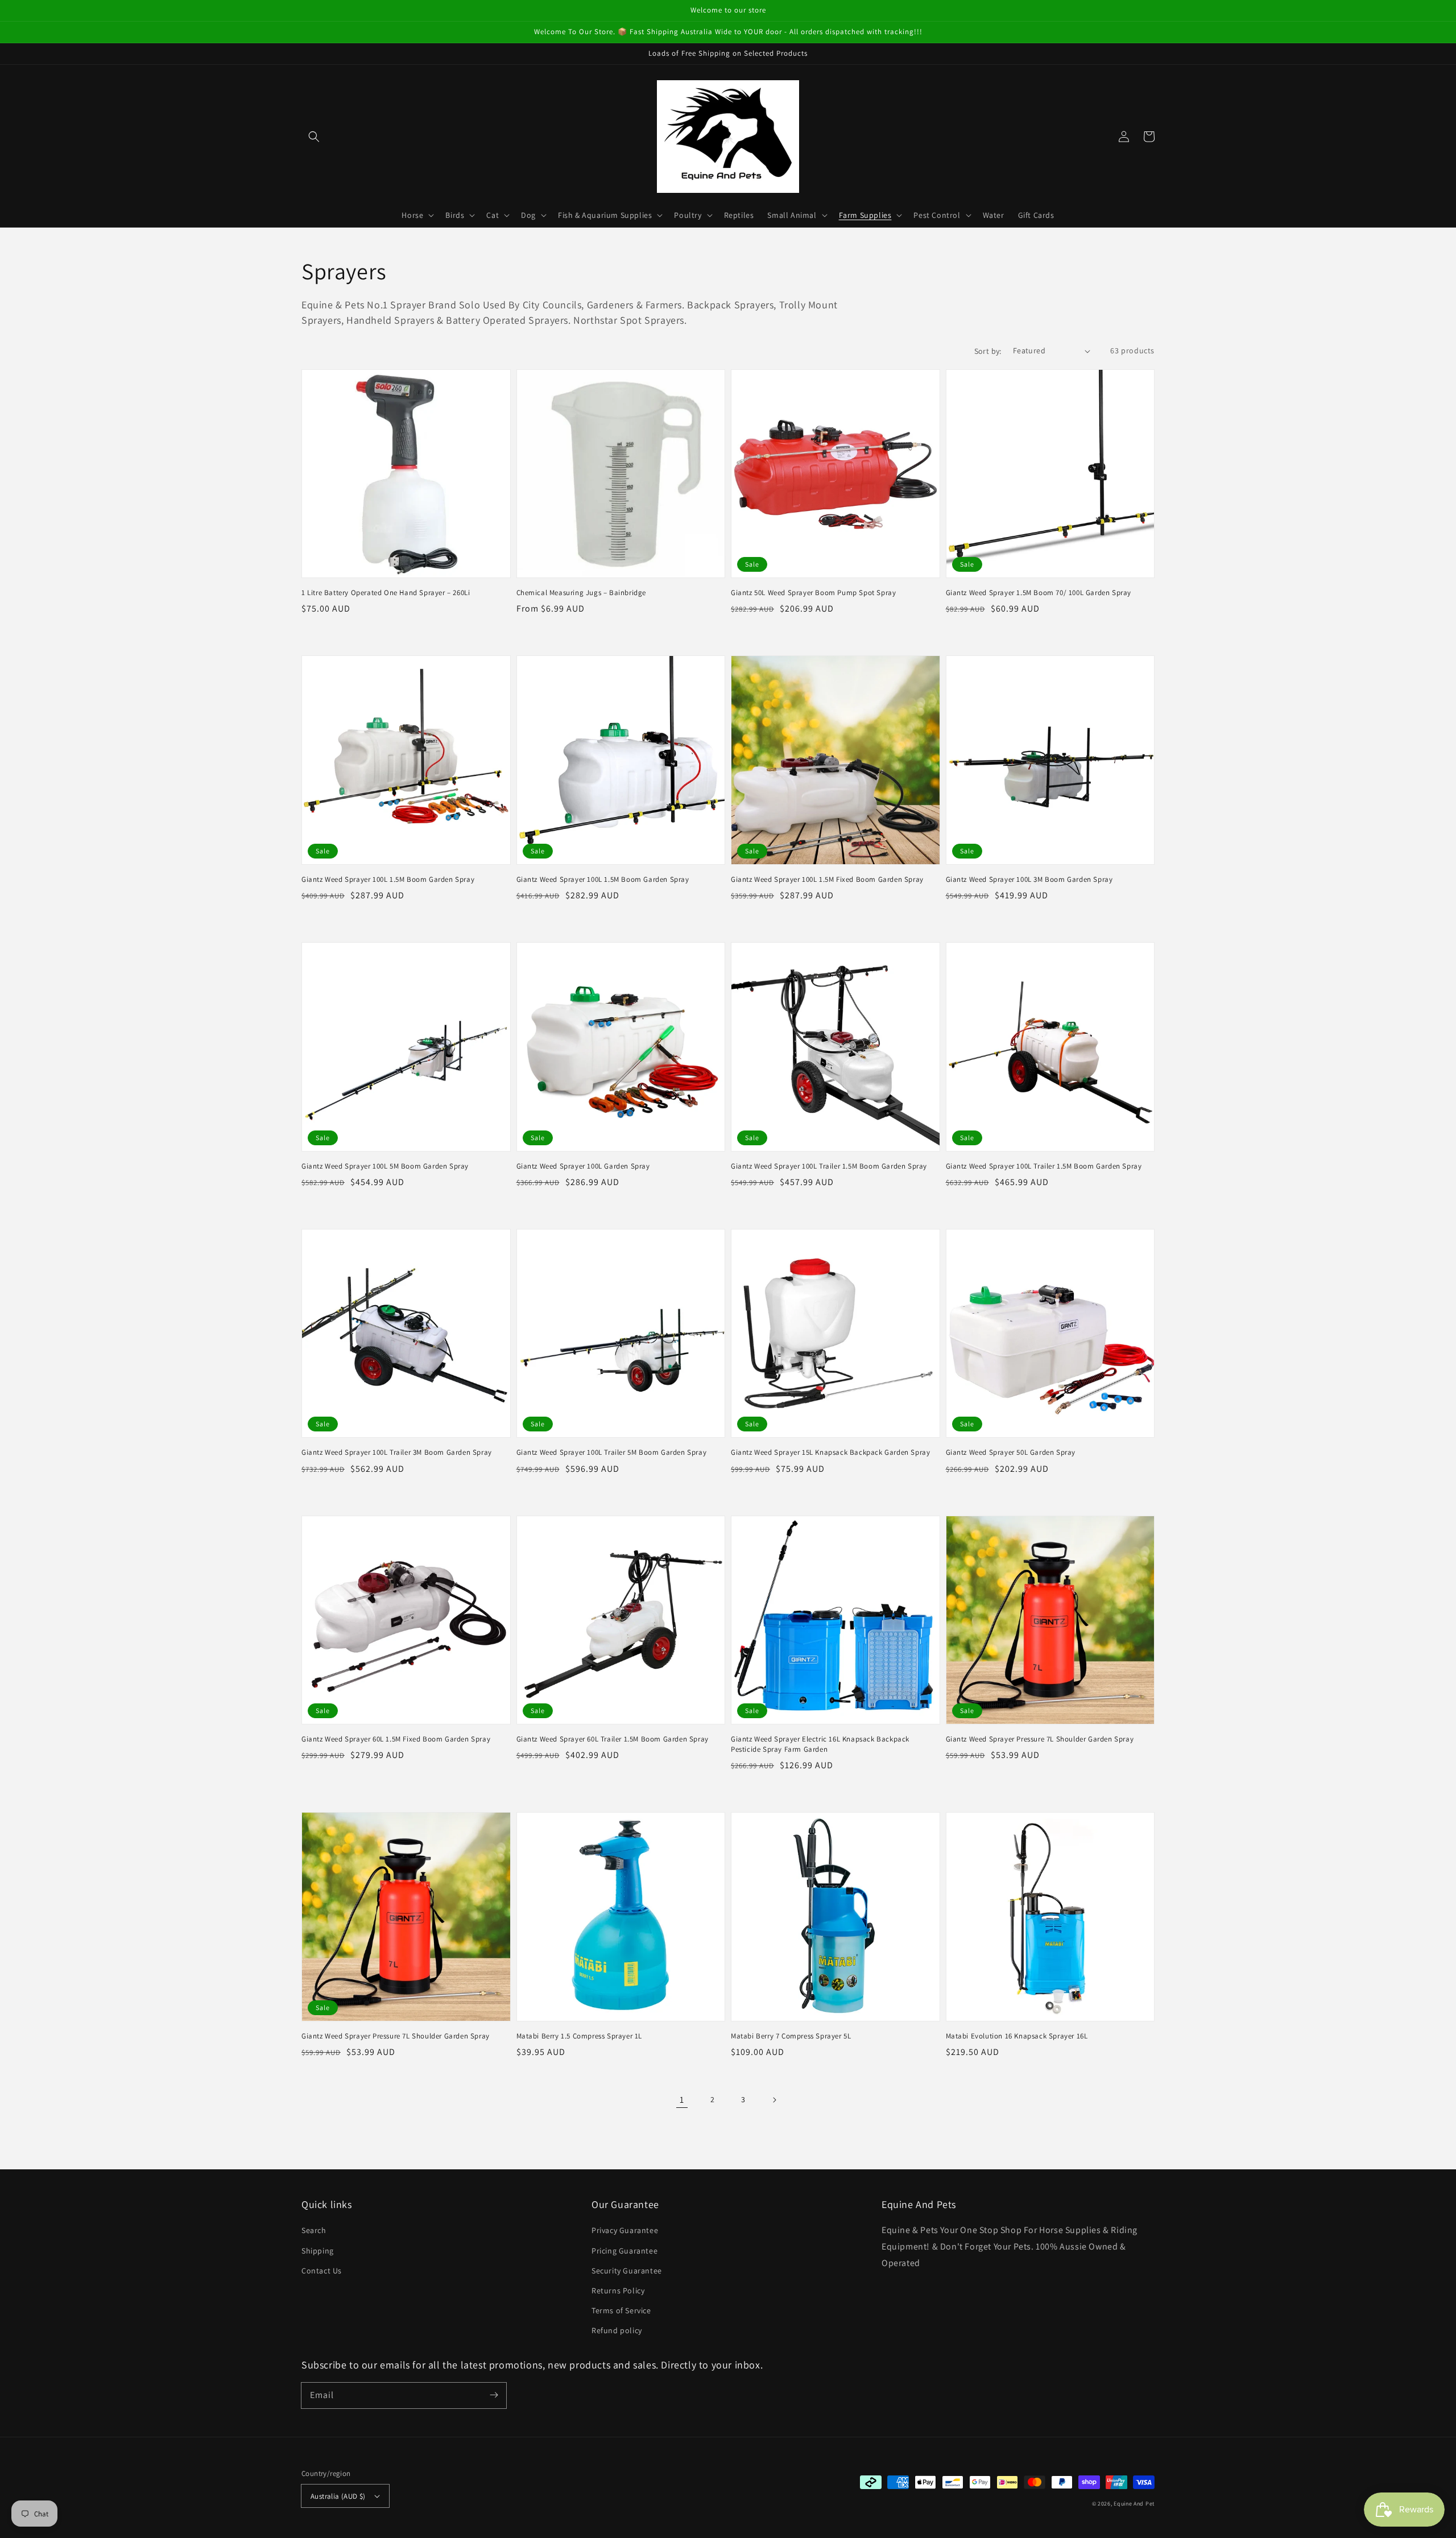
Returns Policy (618, 2291)
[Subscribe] (494, 2395)
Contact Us (322, 2271)
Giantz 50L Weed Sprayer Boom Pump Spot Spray (813, 593)
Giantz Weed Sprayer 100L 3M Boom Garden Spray (1029, 879)
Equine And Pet (1134, 2504)
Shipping (318, 2251)
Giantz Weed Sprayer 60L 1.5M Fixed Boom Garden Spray (396, 1739)
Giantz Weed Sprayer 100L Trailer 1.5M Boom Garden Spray (829, 1166)
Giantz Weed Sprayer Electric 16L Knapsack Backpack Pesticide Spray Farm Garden (820, 1744)
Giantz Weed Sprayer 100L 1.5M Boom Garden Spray (388, 879)
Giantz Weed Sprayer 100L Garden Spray (583, 1166)
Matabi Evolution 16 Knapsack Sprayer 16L (1017, 2036)
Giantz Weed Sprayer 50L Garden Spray (1011, 1452)
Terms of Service (621, 2310)
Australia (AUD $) (338, 2496)
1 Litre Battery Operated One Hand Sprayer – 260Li (386, 593)
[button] (314, 137)
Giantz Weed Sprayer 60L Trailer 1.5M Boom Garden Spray (613, 1739)
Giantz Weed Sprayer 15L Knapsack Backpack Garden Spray (830, 1452)
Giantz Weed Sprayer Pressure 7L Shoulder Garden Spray (1040, 1739)
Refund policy (617, 2330)
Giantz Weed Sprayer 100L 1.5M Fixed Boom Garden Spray (827, 879)
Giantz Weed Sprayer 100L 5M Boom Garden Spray (385, 1166)
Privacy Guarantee (625, 2230)
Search (314, 2230)
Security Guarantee (627, 2271)
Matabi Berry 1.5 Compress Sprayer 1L (580, 2036)
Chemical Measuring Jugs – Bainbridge (582, 593)
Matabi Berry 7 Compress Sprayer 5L (791, 2036)
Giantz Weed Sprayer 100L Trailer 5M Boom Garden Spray (612, 1452)
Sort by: (988, 351)
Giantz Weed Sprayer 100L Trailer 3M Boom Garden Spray (397, 1452)
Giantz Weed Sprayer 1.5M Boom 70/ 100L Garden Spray (1039, 593)
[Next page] (774, 2100)
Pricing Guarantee (624, 2251)
